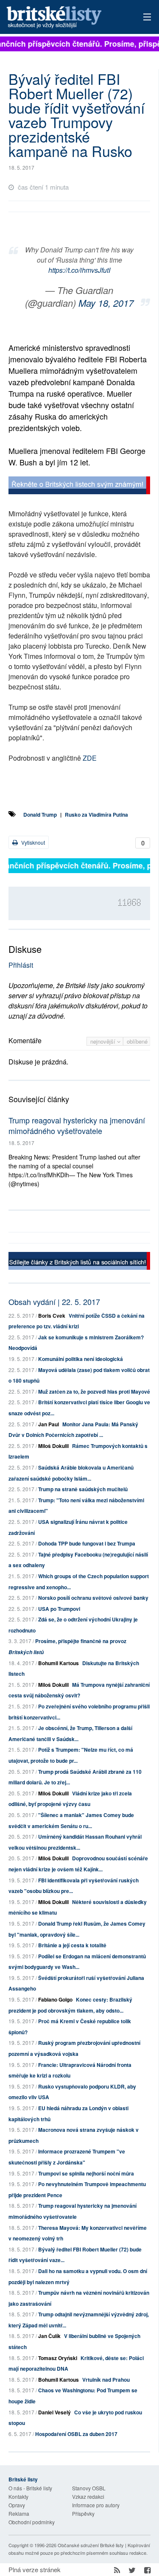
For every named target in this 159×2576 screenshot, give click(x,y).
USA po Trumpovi (59, 1609)
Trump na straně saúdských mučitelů (83, 1489)
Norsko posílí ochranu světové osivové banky (93, 1598)
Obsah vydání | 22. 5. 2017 (54, 1302)
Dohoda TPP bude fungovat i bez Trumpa (87, 1543)
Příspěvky (83, 2513)
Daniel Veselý (54, 2412)
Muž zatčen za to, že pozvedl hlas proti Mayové (94, 1392)
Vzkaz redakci (88, 2496)
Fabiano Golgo (55, 1999)
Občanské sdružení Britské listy (91, 2545)
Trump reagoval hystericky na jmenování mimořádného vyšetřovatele (77, 1125)
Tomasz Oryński (58, 2358)
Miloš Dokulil (53, 1446)
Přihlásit (21, 965)
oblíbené (137, 1041)
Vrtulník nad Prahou (106, 2380)
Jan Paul (49, 1424)
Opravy (17, 2505)
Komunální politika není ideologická (81, 1359)
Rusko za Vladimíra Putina (96, 815)
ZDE (90, 758)
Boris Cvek (52, 1316)
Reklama (19, 2513)
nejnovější (104, 1041)
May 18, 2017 (106, 303)
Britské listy (66, 18)
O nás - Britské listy (30, 2488)
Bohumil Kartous (59, 1663)
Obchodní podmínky (32, 2522)
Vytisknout (32, 842)
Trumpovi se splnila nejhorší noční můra (86, 2173)
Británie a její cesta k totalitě (72, 1945)
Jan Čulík (49, 2336)
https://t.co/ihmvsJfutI (79, 270)
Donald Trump (40, 815)
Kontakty (18, 2496)
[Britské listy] (79, 486)
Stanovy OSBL (89, 2488)
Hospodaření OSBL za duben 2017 (76, 2434)
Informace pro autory (96, 2505)
